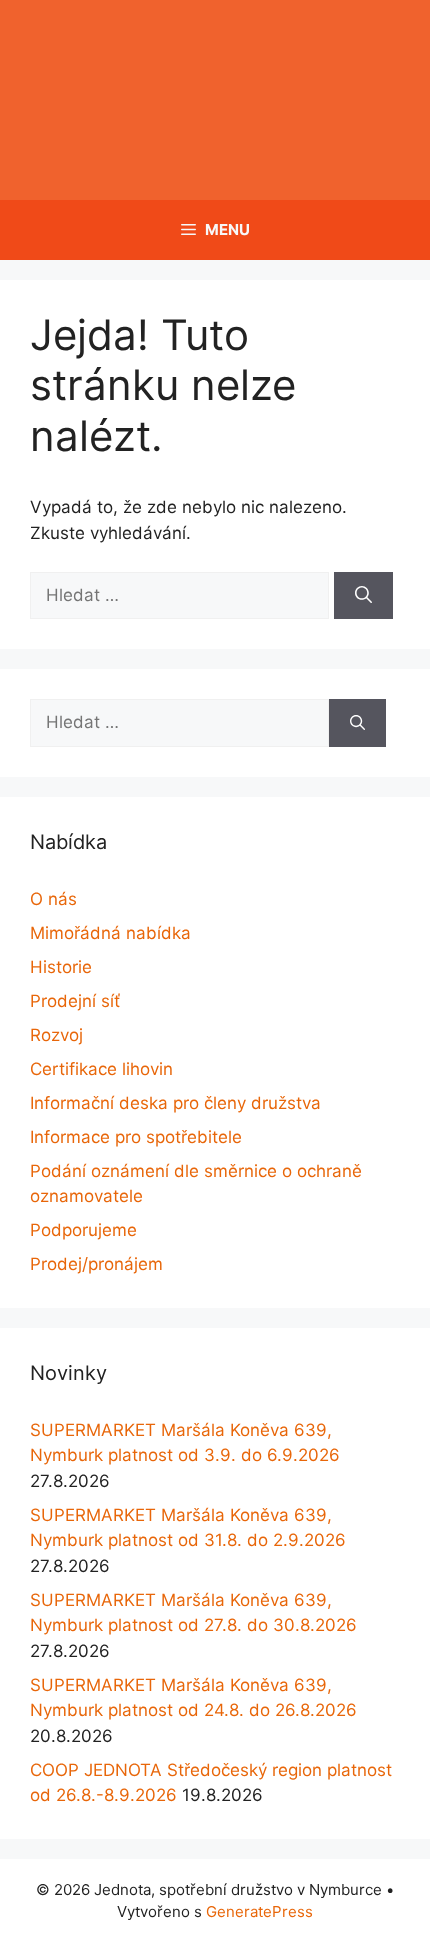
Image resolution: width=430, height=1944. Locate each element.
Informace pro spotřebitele (136, 1137)
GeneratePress (259, 1911)
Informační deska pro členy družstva (175, 1103)
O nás (53, 899)
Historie (61, 967)
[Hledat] (363, 596)
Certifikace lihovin (101, 1069)
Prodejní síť (75, 1001)
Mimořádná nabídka (110, 933)
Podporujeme (83, 1230)
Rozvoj (56, 1035)
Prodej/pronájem (96, 1264)
